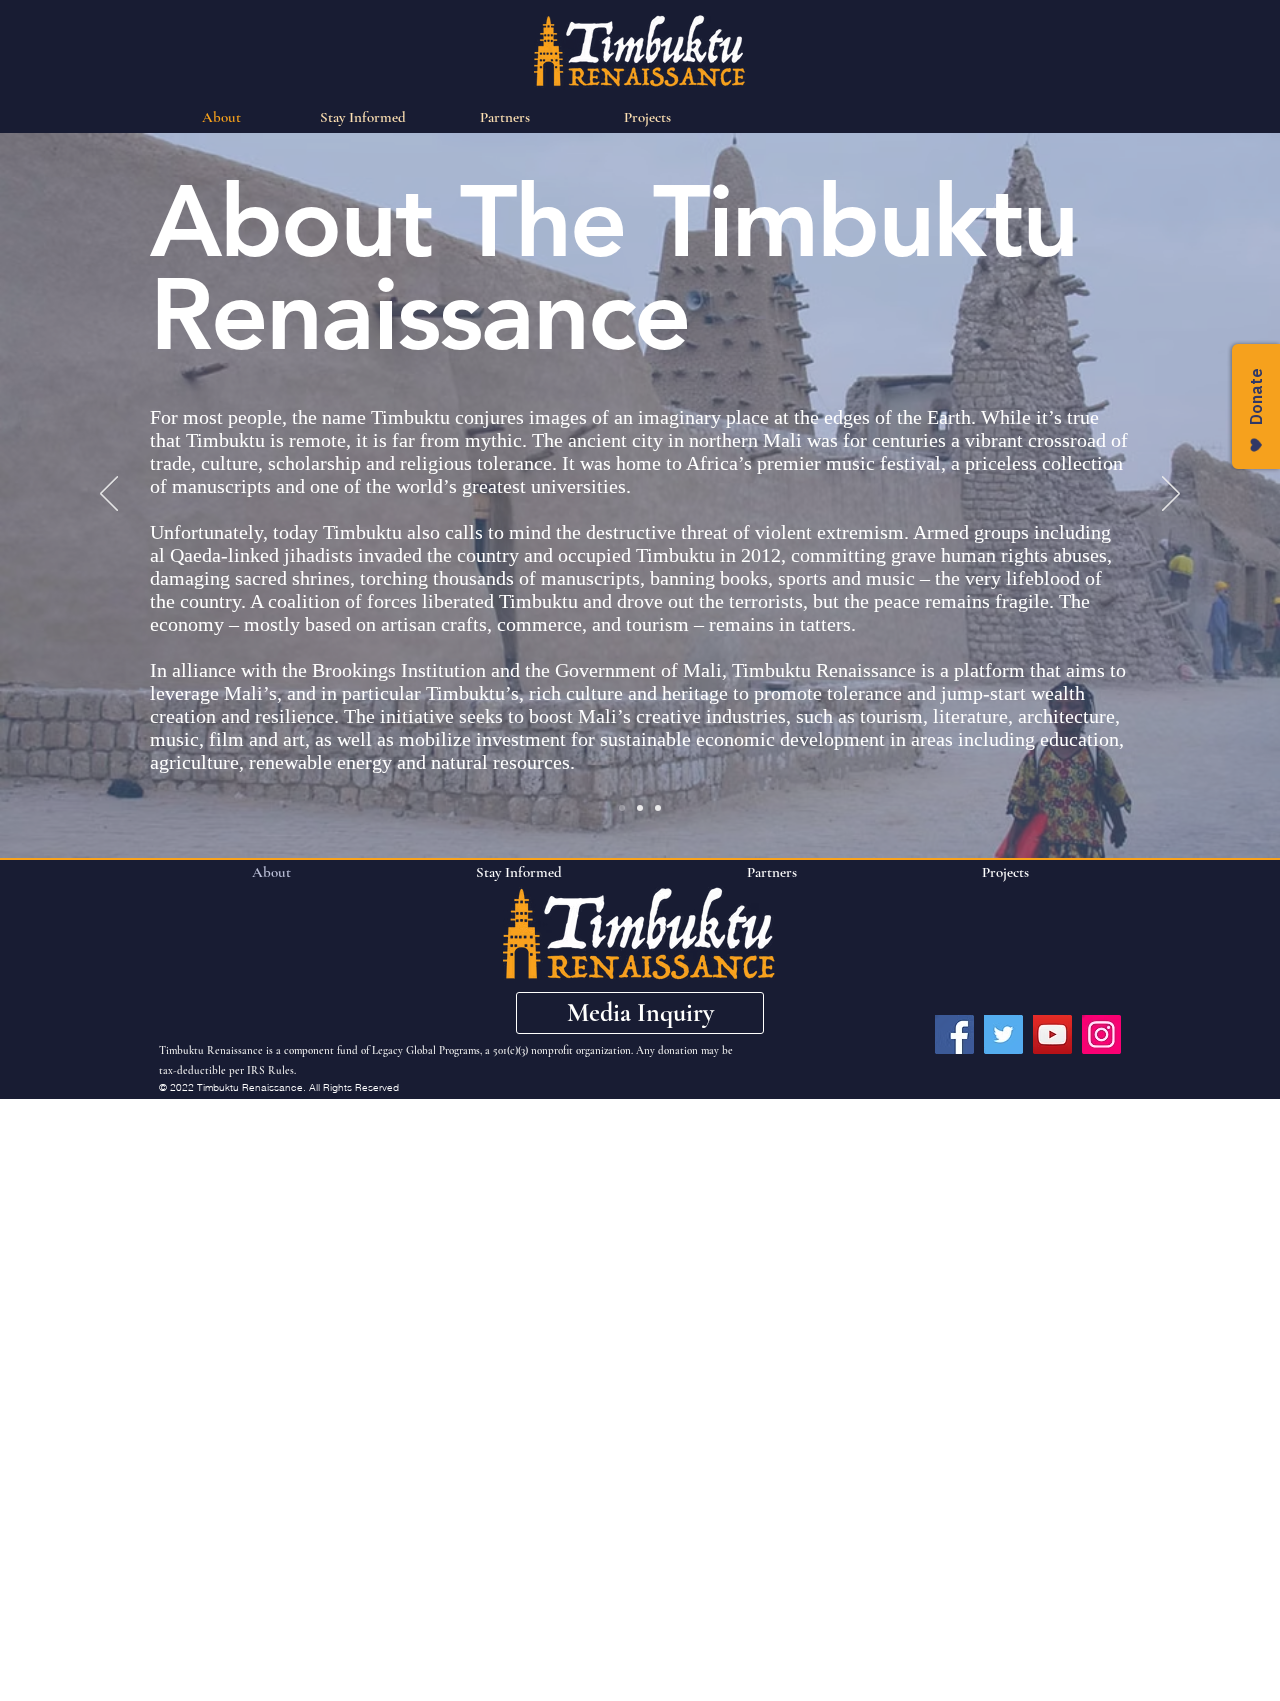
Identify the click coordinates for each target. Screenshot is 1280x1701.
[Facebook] (954, 1034)
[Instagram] (1101, 1034)
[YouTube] (1052, 1034)
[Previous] (109, 495)
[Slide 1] (622, 808)
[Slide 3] (658, 808)
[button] (640, 1013)
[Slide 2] (640, 808)
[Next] (1171, 495)
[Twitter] (1003, 1034)
